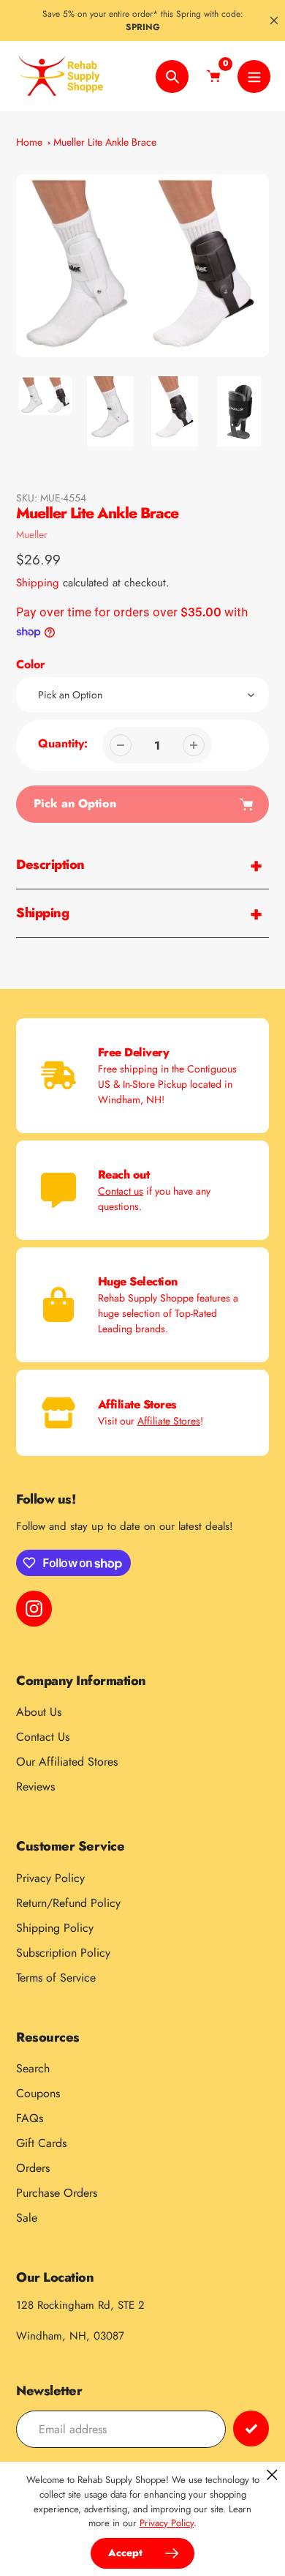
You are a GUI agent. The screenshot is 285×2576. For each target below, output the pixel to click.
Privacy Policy (50, 1878)
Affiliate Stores (169, 1421)
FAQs (30, 2118)
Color (31, 664)
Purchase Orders (57, 2193)
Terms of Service (56, 1978)
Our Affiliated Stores (67, 1762)
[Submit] (251, 2428)
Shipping (38, 583)
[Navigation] (254, 76)
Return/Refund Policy (68, 1903)
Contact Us (43, 1737)
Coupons (38, 2093)
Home (29, 142)
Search (33, 2068)
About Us (39, 1712)
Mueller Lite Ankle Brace (105, 142)
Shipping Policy (55, 1928)
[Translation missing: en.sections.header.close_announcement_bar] (274, 20)
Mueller (32, 534)
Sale (27, 2218)
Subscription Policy (63, 1953)
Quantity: (63, 743)
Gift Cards (41, 2143)
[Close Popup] (272, 2475)
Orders (33, 2168)
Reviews (35, 1787)
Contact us (121, 1191)
